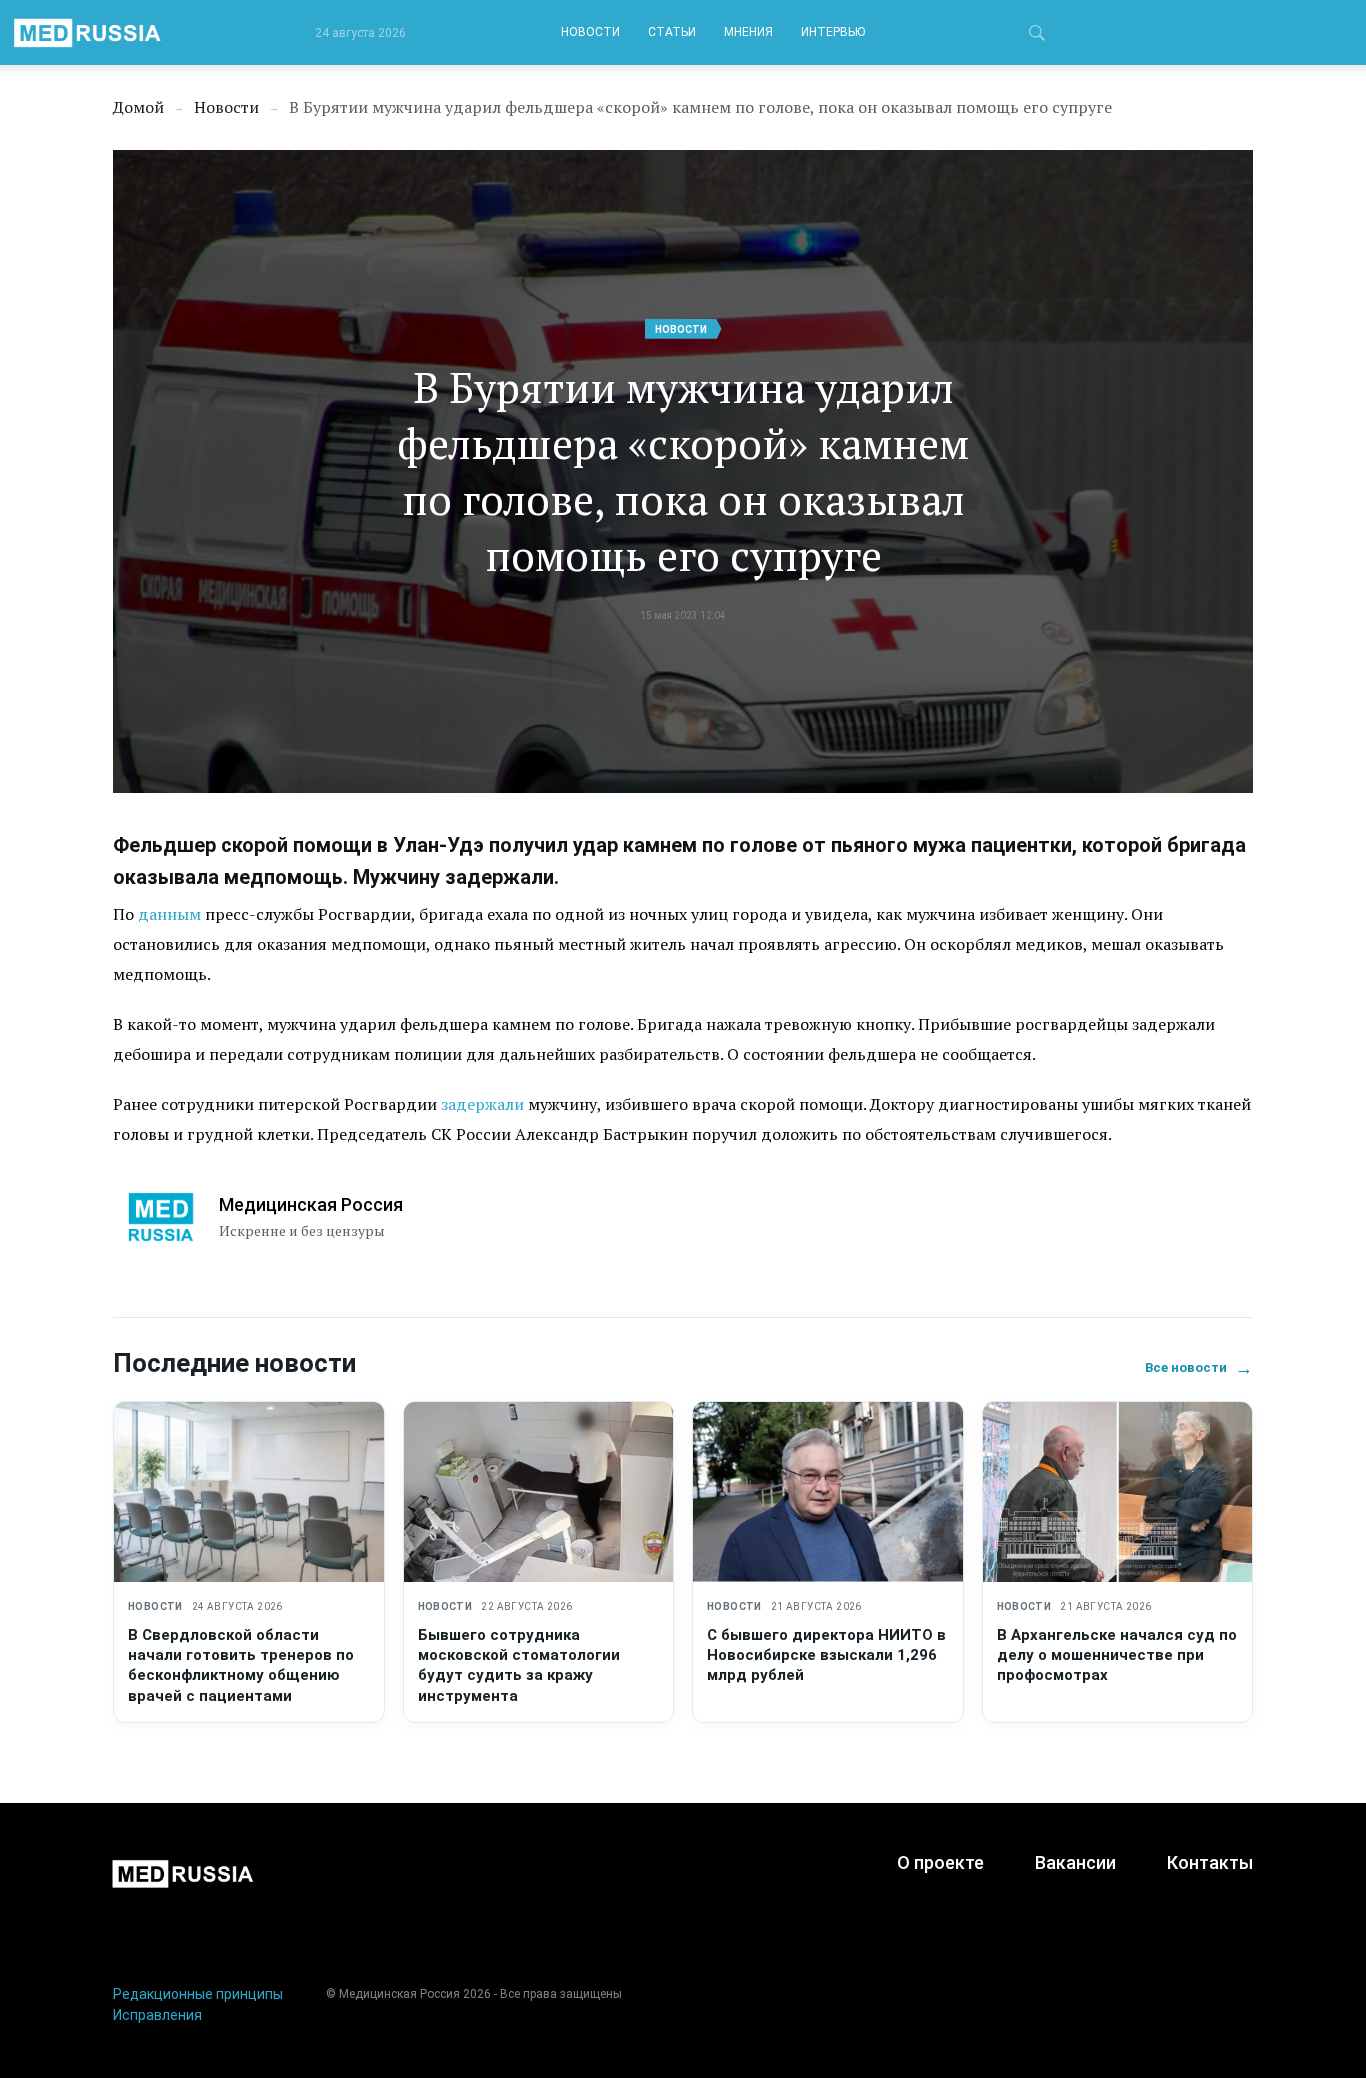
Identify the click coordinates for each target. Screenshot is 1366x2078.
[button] (1037, 36)
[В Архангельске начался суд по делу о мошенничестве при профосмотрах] (1118, 1492)
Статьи (672, 32)
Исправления (157, 2015)
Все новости (1199, 1367)
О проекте (940, 1862)
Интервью (833, 32)
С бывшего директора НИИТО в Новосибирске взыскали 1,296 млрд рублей (826, 1655)
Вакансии (1075, 1862)
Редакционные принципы (198, 1994)
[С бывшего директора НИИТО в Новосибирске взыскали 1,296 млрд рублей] (828, 1492)
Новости (590, 32)
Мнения (748, 32)
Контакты (1210, 1862)
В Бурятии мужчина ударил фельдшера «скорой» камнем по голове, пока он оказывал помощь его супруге (683, 471)
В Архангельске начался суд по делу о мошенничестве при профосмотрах (1117, 1655)
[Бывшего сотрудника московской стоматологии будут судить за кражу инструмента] (539, 1492)
